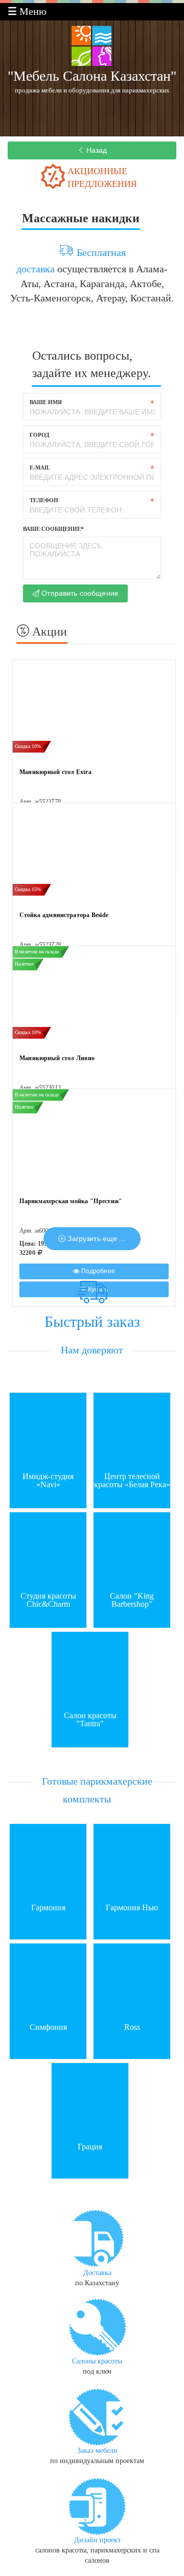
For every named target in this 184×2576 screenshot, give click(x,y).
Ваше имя (46, 402)
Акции (48, 631)
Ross (132, 2027)
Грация (90, 2147)
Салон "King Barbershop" (132, 1600)
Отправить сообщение (79, 593)
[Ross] (132, 1981)
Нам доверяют (92, 1350)
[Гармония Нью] (132, 1861)
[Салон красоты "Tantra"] (90, 1669)
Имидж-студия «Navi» (48, 1481)
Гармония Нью (132, 1908)
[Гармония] (48, 1861)
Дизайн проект (97, 2540)
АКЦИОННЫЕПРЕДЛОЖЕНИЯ (102, 178)
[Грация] (90, 2100)
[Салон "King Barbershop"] (132, 1550)
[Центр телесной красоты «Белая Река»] (132, 1430)
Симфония (48, 2027)
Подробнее (97, 1271)
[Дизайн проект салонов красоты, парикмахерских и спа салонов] (97, 2505)
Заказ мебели (97, 2451)
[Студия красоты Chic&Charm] (48, 1550)
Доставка (97, 2273)
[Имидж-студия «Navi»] (48, 1430)
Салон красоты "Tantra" (90, 1720)
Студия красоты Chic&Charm (48, 1600)
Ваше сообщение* (53, 529)
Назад (96, 150)
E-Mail (40, 467)
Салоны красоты (97, 2361)
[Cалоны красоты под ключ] (97, 2326)
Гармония (48, 1908)
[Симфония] (48, 1981)
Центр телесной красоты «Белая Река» (132, 1481)
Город (40, 435)
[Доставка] (97, 2238)
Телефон (44, 500)
